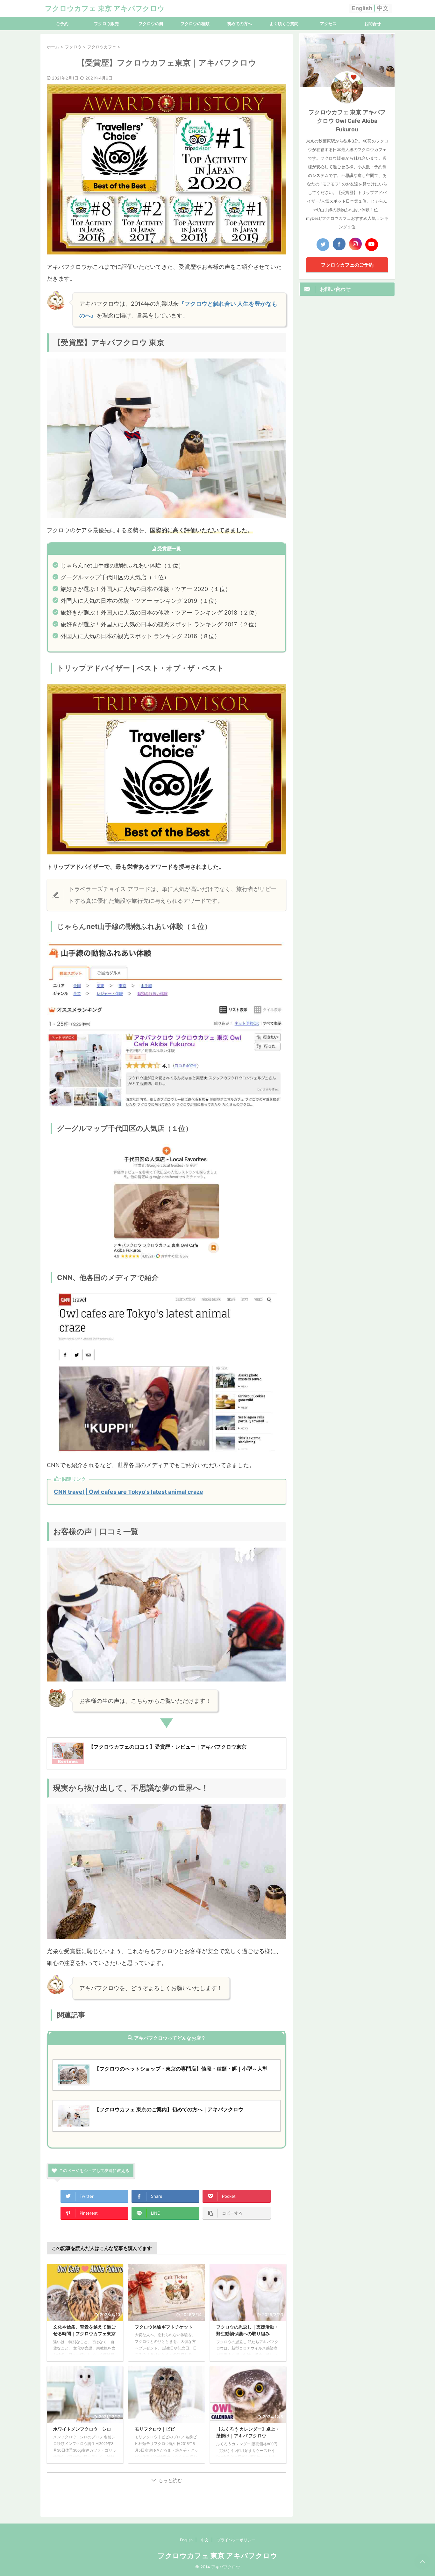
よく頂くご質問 (284, 24)
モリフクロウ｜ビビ (155, 2429)
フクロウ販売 (106, 24)
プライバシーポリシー (236, 2540)
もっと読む (170, 2480)
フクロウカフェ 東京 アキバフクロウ (105, 8)
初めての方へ (239, 24)
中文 (383, 8)
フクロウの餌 (151, 24)
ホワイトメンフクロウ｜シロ (82, 2429)
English (362, 8)
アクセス (328, 24)
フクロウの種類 (195, 24)
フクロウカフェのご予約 (347, 265)
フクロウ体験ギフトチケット (164, 2327)
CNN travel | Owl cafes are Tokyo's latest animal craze (128, 1492)
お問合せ (373, 24)
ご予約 (62, 24)
